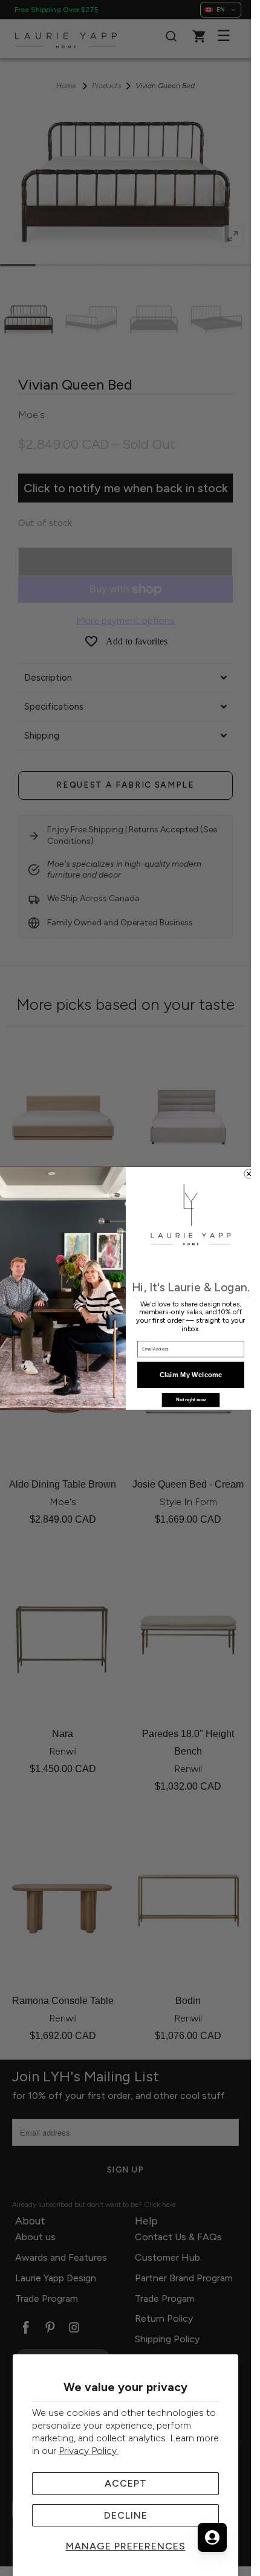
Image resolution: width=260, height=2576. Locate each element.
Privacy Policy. (89, 2451)
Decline (126, 2515)
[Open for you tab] (212, 2537)
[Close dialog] (248, 1173)
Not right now (191, 1399)
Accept (126, 2483)
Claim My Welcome (190, 1374)
